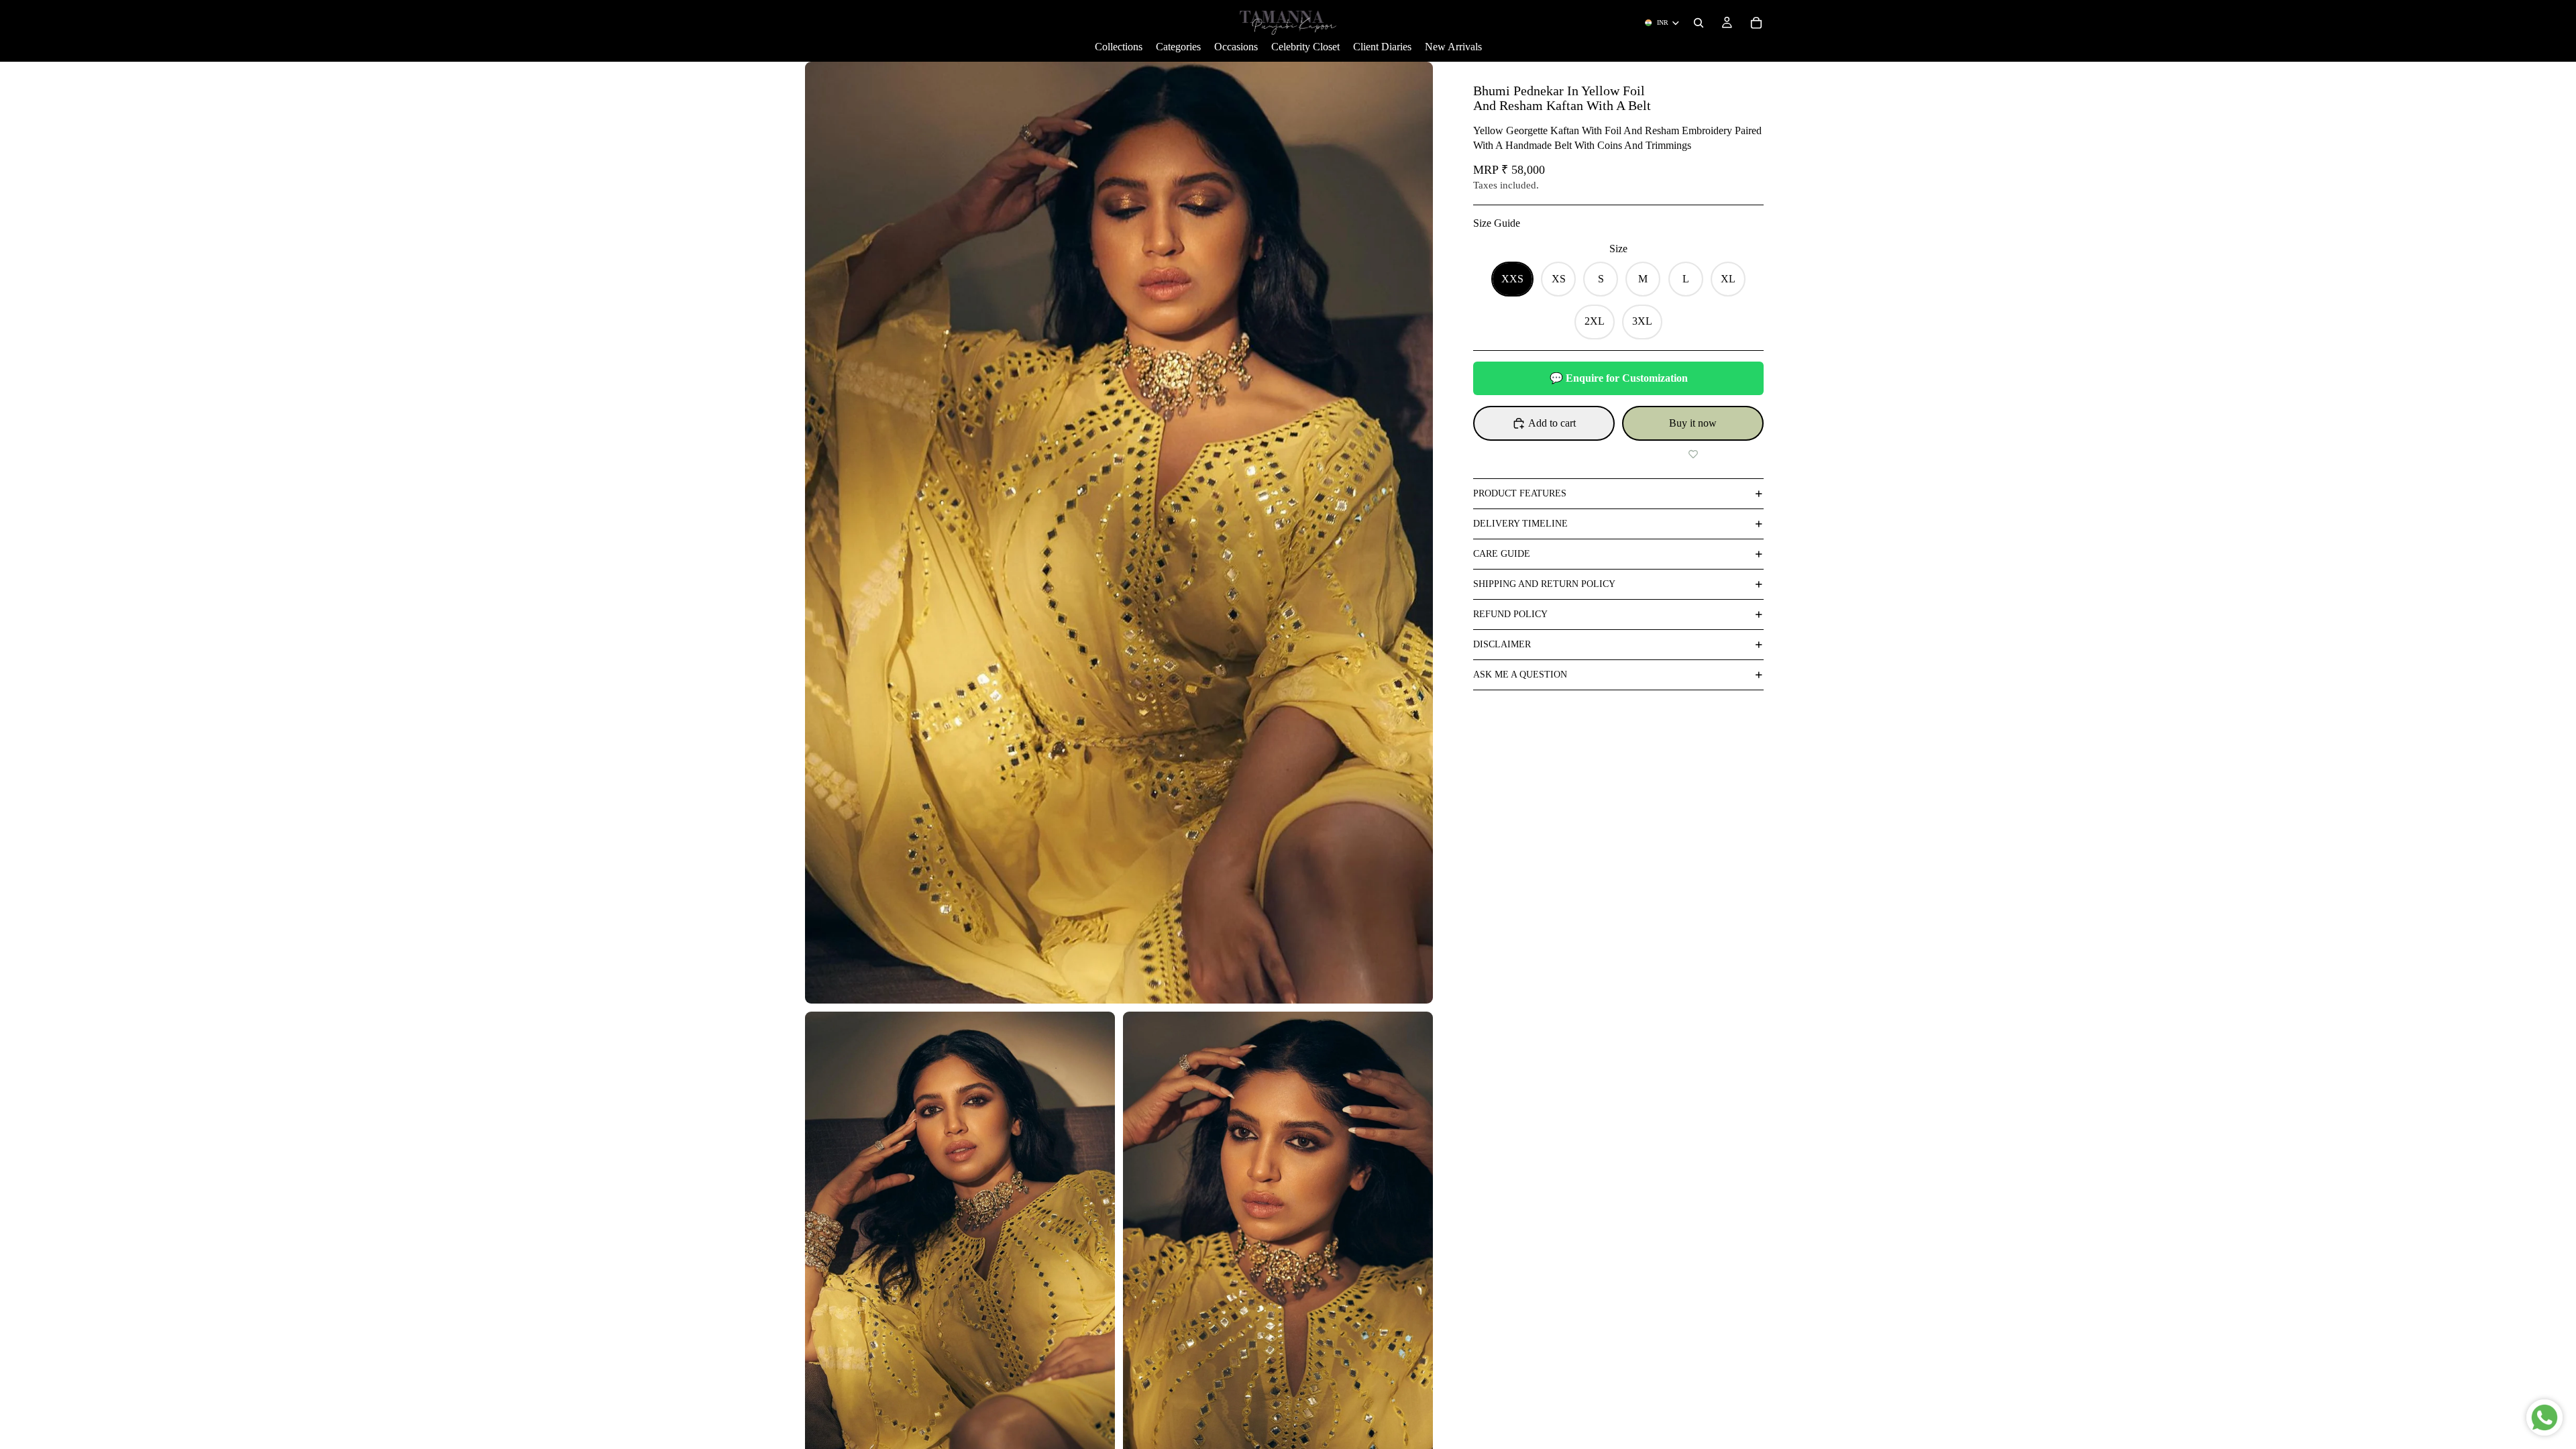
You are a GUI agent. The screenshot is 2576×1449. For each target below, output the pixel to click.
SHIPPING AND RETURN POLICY (1544, 584)
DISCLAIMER (1502, 644)
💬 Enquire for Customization (1619, 378)
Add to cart (1552, 423)
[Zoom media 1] (1119, 533)
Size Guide (1497, 223)
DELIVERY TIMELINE (1520, 524)
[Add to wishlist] (1693, 454)
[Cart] (1756, 23)
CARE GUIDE (1502, 554)
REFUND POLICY (1510, 614)
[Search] (1699, 23)
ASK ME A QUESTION (1520, 675)
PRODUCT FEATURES (1520, 493)
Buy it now (1693, 423)
